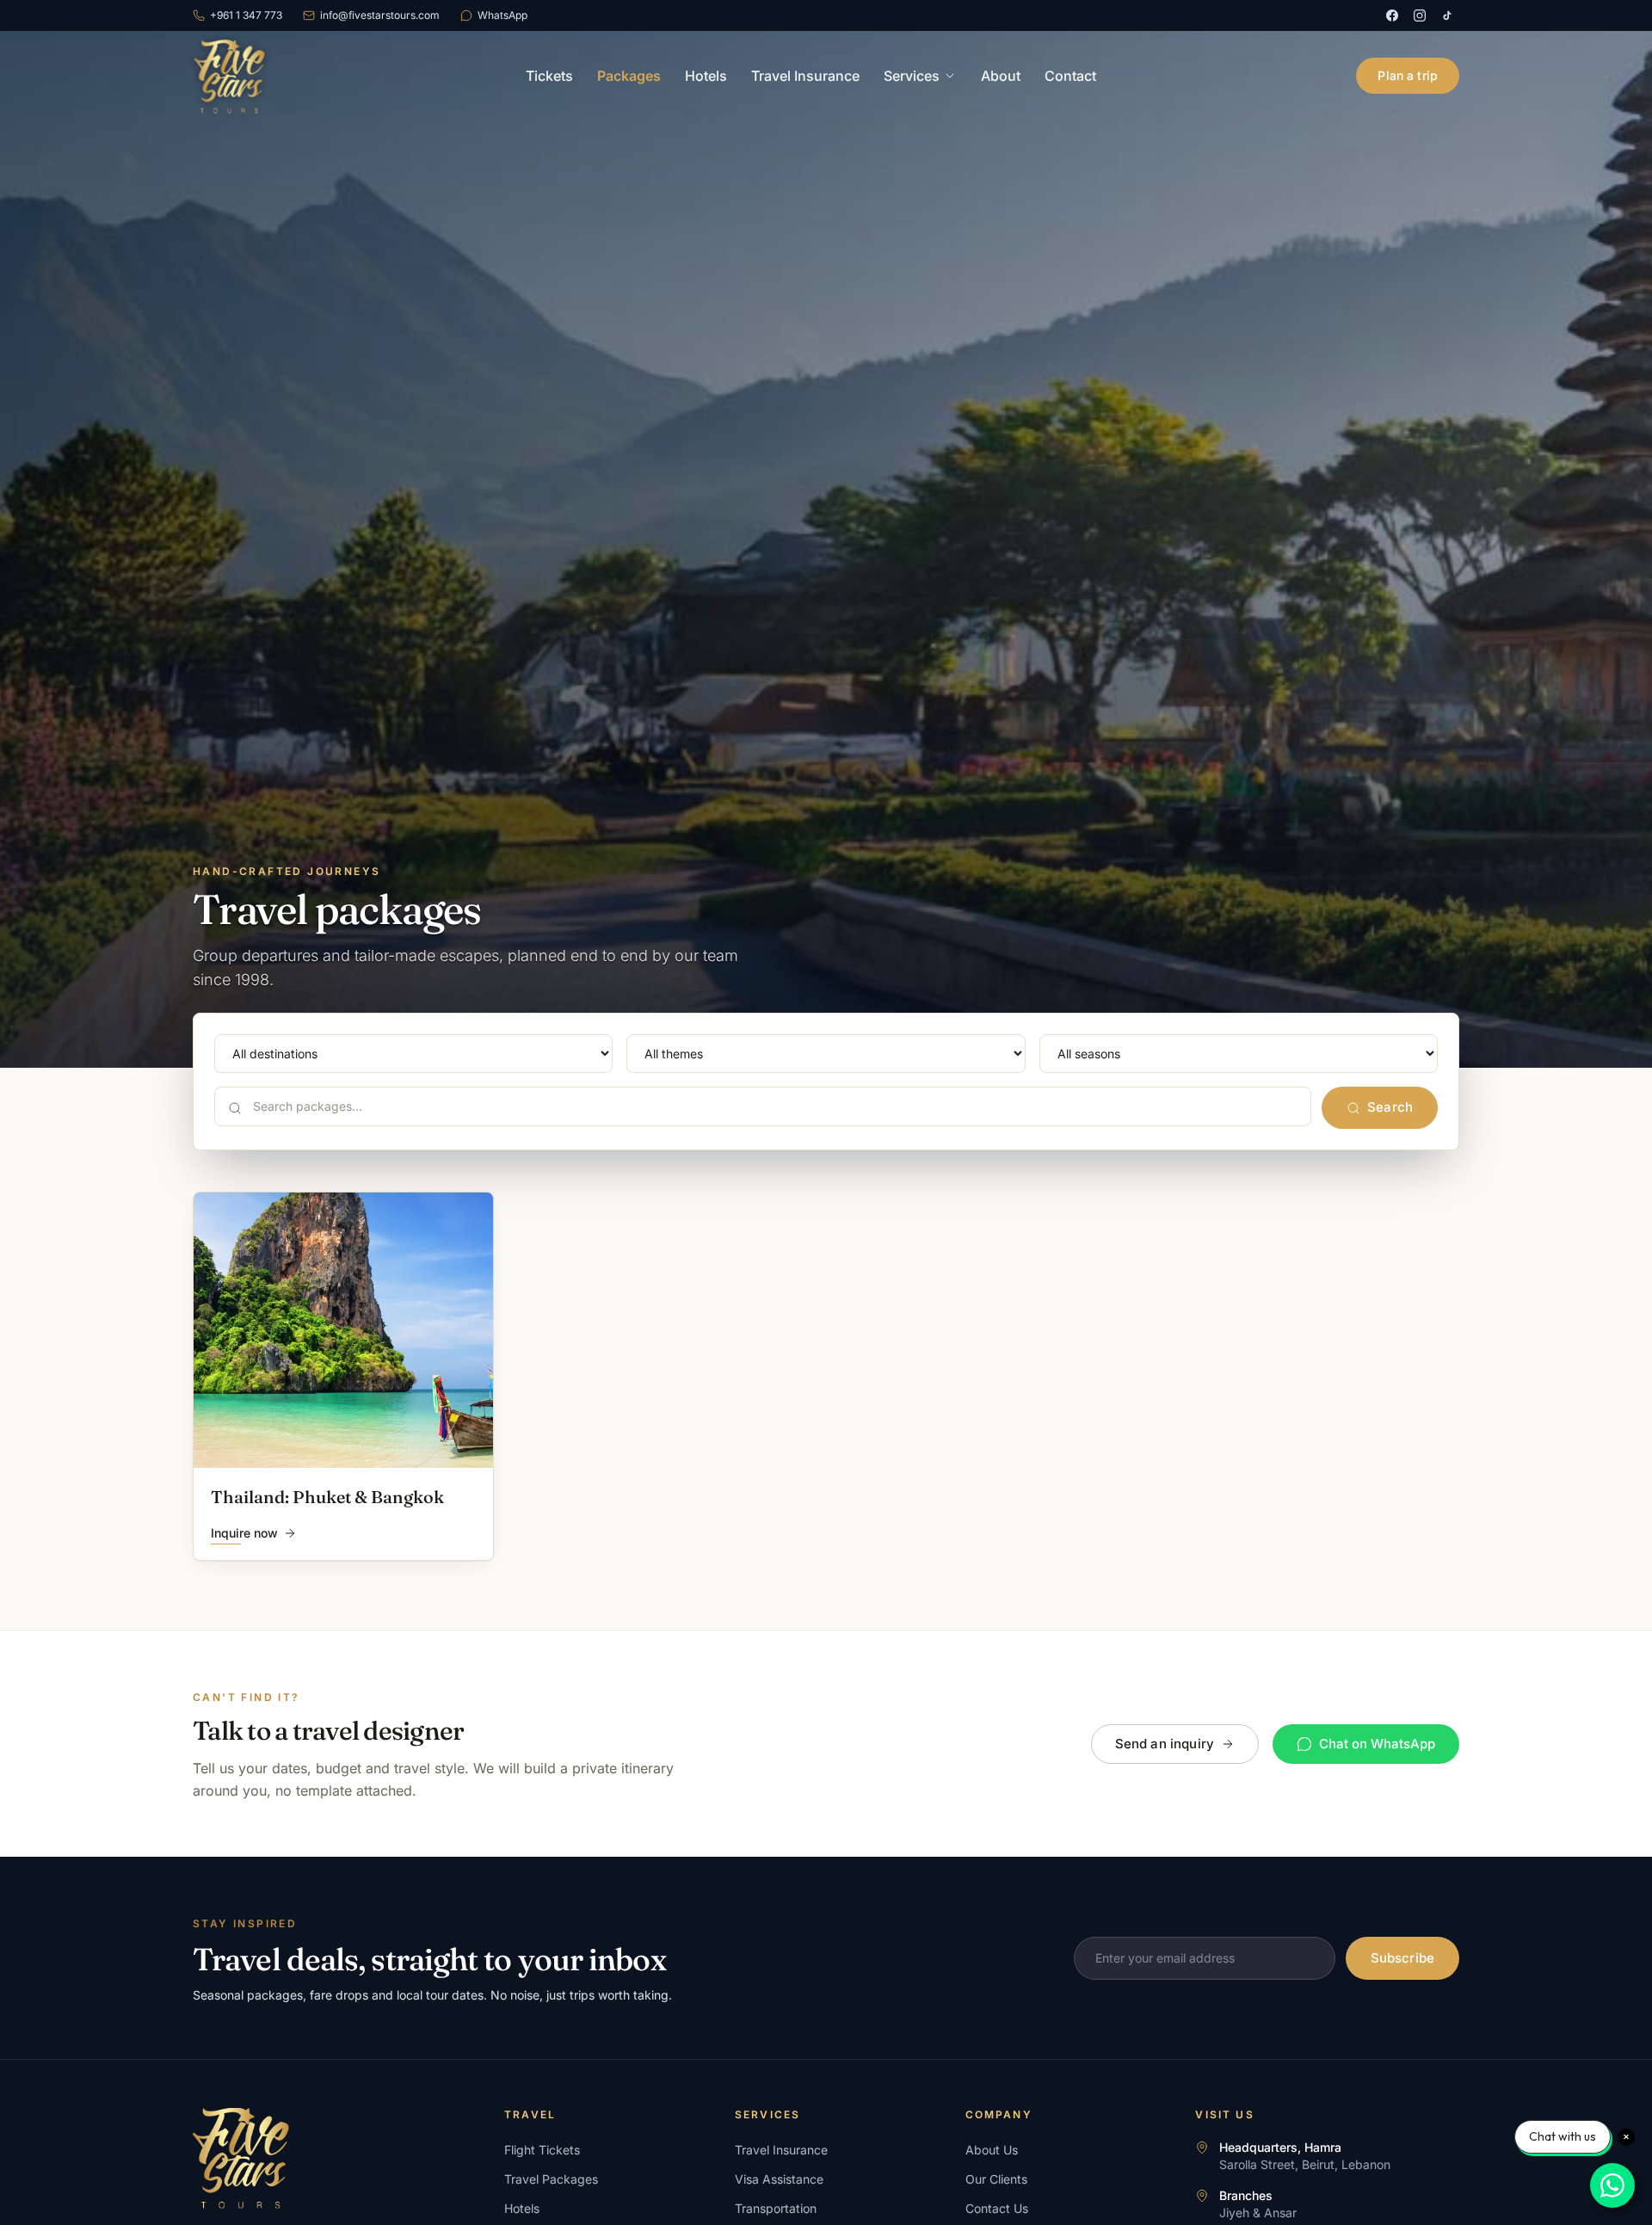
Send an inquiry (1165, 1744)
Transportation (776, 2208)
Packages (629, 76)
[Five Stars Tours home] (229, 76)
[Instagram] (1420, 15)
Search (1390, 1107)
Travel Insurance (805, 76)
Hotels (706, 76)
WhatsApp (502, 15)
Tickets (549, 76)
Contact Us (997, 2208)
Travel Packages (551, 2179)
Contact (1070, 76)
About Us (992, 2150)
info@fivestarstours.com (380, 15)
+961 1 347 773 (246, 15)
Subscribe (1402, 1958)
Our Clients (996, 2179)
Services (912, 76)
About (1001, 76)
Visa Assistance (779, 2179)
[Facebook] (1392, 15)
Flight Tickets (542, 2150)
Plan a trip (1408, 75)
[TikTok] (1447, 15)
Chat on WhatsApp (1377, 1744)
